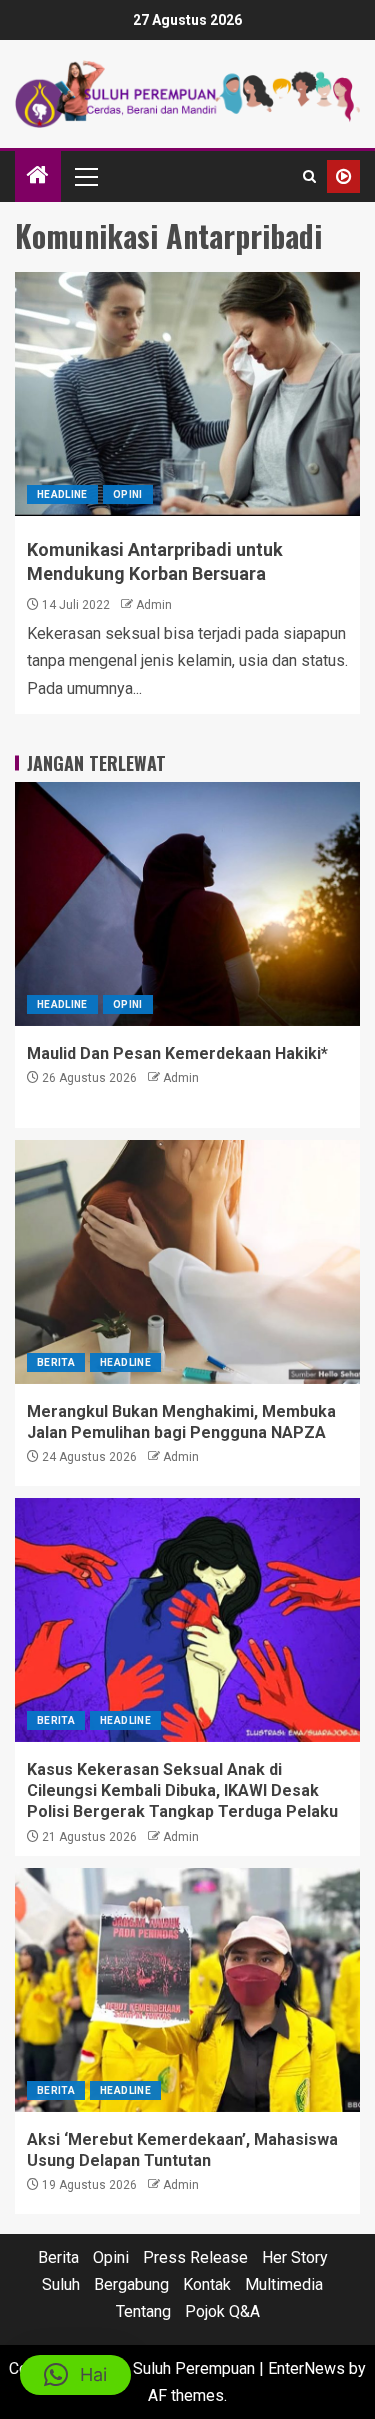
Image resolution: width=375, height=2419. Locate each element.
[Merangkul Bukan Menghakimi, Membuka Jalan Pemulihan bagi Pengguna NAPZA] (187, 1262)
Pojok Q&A (222, 2311)
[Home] (38, 177)
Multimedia (284, 2284)
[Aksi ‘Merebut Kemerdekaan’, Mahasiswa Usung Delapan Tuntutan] (187, 1990)
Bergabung (131, 2284)
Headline (62, 494)
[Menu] (85, 176)
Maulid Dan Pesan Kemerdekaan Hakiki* (177, 1053)
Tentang (143, 2311)
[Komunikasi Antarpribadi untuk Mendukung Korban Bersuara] (187, 394)
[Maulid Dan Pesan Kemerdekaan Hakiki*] (187, 904)
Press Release (195, 2257)
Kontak (207, 2284)
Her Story (295, 2257)
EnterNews (306, 2368)
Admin (154, 605)
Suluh (61, 2284)
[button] (85, 176)
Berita (56, 1362)
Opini (128, 494)
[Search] (309, 176)
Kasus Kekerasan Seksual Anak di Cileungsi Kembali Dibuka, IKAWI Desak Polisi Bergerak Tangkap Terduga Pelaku (182, 1791)
